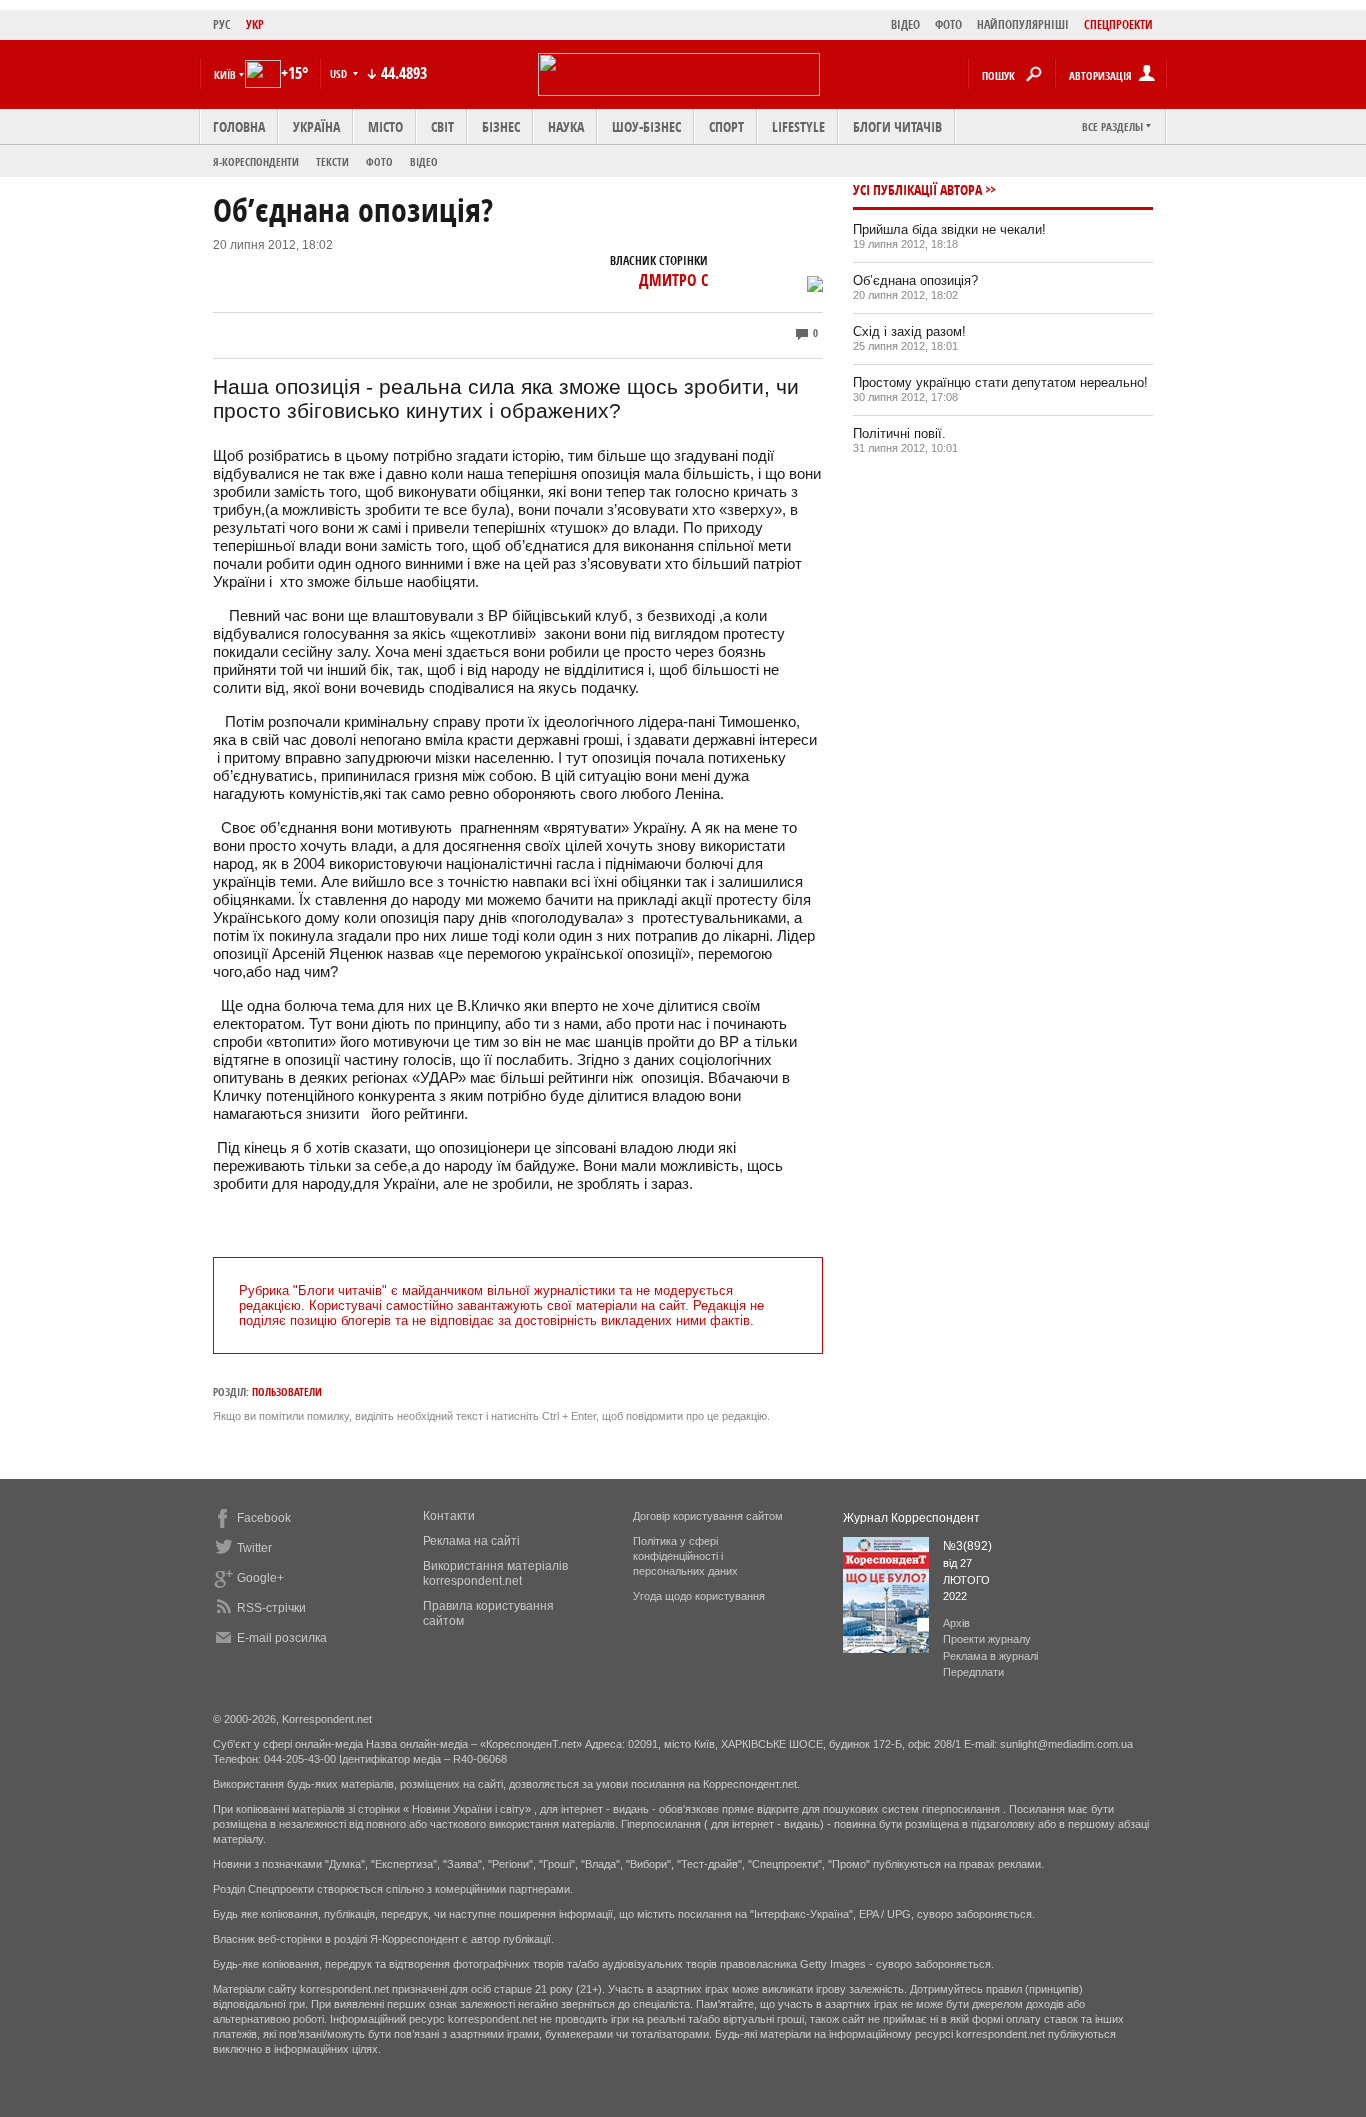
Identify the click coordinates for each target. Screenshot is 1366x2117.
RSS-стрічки (271, 1608)
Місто (385, 126)
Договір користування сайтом (708, 1516)
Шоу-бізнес (646, 126)
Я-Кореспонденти (256, 161)
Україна (316, 126)
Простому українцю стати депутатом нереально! (1000, 382)
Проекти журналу (987, 1639)
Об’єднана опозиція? (915, 280)
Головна (239, 126)
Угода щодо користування (699, 1596)
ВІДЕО (905, 24)
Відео (424, 161)
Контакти (449, 1516)
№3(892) (967, 1546)
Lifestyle (798, 126)
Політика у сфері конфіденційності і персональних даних (685, 1556)
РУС (222, 24)
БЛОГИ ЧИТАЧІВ (897, 126)
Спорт (726, 126)
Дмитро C (673, 280)
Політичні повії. (899, 433)
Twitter (254, 1548)
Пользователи (287, 1391)
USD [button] (340, 73)
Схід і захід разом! (909, 331)
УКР (255, 24)
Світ (442, 126)
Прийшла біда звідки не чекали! (949, 229)
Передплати (973, 1672)
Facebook (264, 1518)
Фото (379, 161)
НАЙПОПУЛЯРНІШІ (1023, 24)
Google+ (260, 1578)
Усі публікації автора (917, 189)
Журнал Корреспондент (911, 1518)
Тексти (332, 161)
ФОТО (948, 24)
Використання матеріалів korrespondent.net (495, 1573)
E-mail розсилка (282, 1638)
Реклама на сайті (471, 1541)
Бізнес (501, 126)
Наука (566, 126)
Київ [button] (225, 74)
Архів (956, 1623)
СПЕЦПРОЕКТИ (1118, 24)
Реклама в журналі (990, 1656)
